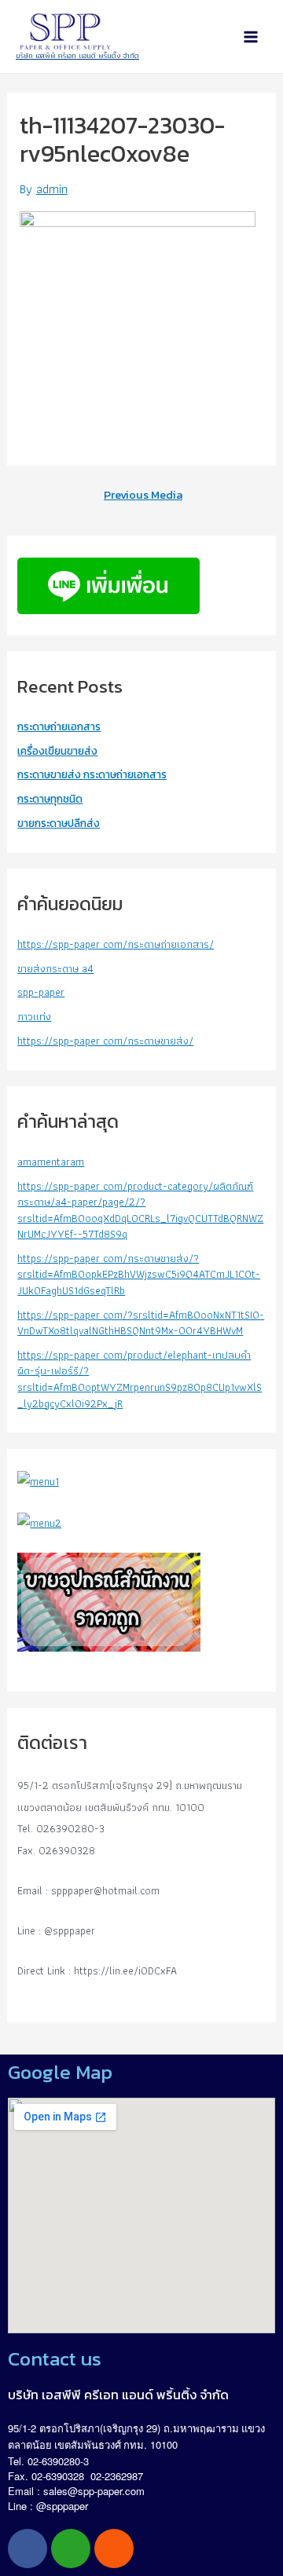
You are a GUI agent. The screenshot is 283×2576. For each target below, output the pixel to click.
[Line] (71, 2549)
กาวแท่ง (34, 1016)
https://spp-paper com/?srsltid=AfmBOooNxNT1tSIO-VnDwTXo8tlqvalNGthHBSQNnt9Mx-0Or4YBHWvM (141, 1323)
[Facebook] (28, 2549)
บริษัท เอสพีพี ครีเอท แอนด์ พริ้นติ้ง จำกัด (77, 55)
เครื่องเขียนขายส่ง (57, 751)
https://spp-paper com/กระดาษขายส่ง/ (105, 1041)
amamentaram (51, 1162)
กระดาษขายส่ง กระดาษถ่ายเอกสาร (92, 774)
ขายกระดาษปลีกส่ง (59, 823)
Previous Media (143, 495)
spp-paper (41, 992)
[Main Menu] (251, 37)
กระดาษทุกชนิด (50, 799)
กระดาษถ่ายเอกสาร (59, 726)
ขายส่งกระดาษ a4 (55, 968)
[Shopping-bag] (114, 2549)
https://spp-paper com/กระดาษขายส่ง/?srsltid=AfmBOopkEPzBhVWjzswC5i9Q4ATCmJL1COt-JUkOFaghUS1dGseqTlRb (139, 1274)
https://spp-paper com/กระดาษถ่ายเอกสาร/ (116, 944)
